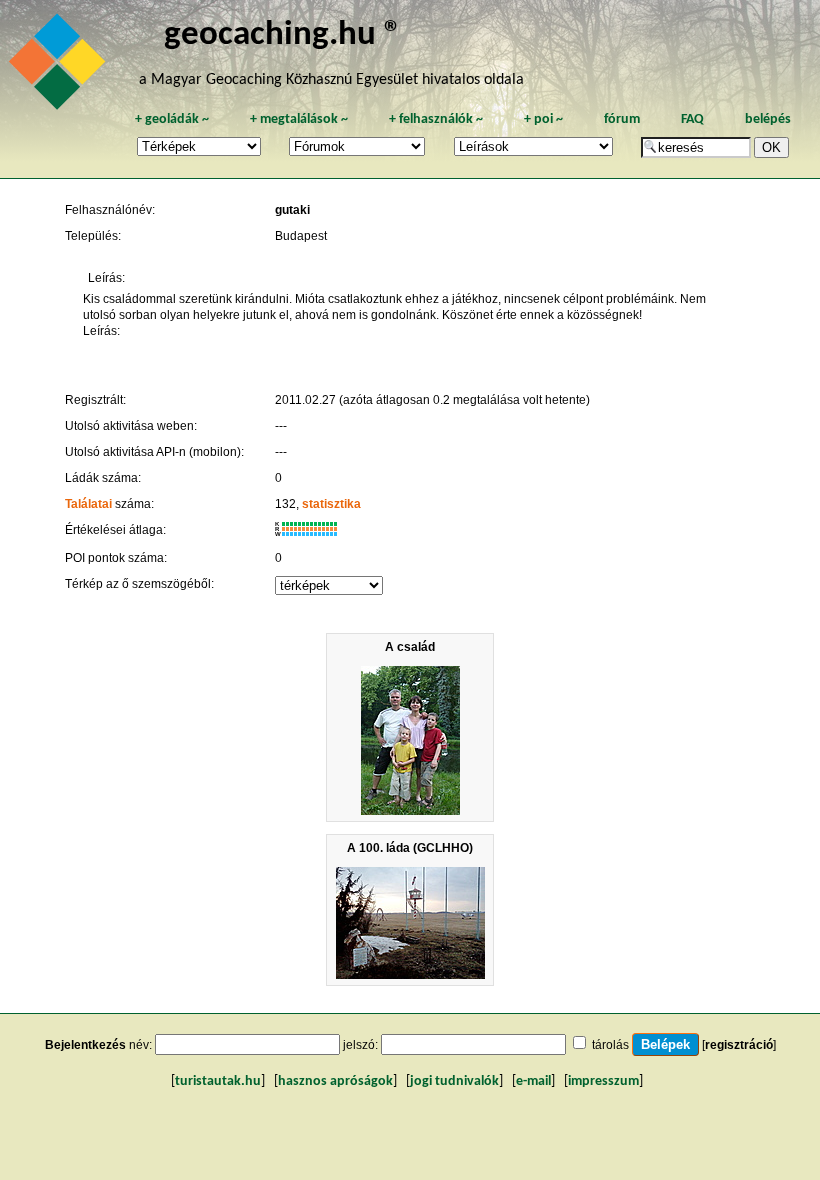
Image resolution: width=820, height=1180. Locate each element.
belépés (768, 119)
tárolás (610, 1045)
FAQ (692, 119)
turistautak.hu (218, 1081)
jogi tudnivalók (454, 1081)
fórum (622, 119)
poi (543, 119)
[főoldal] (60, 67)
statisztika (331, 504)
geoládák (172, 119)
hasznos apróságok (335, 1081)
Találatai (88, 504)
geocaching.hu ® (283, 35)
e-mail (533, 1081)
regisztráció (739, 1045)
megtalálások (299, 119)
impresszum (603, 1081)
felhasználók (436, 119)
